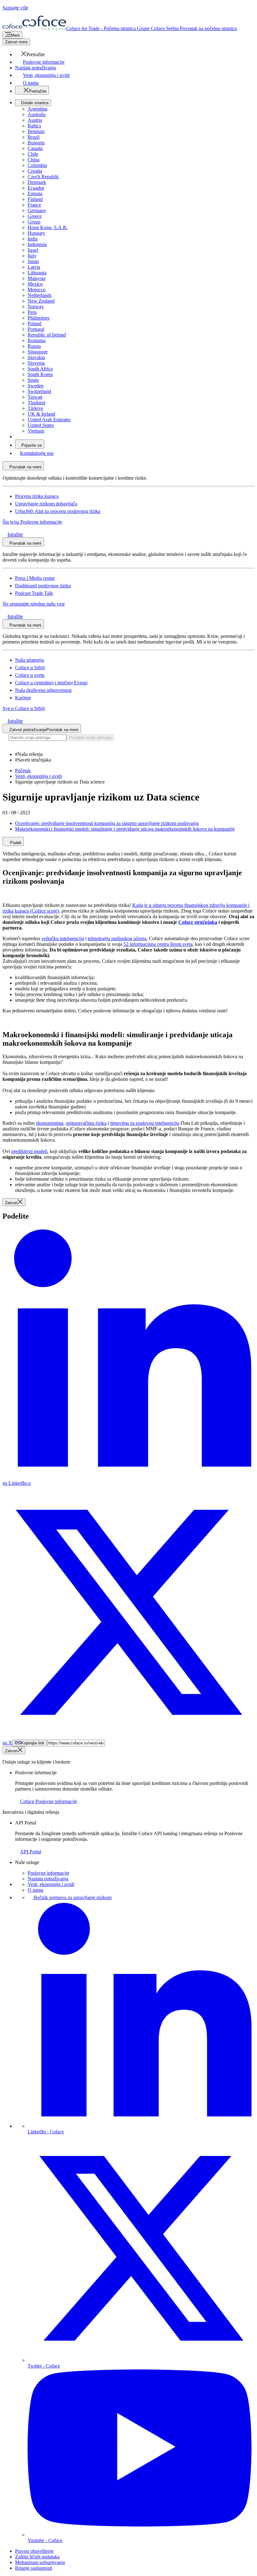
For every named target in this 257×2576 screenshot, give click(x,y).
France (34, 205)
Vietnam (36, 431)
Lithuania (37, 273)
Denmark (37, 182)
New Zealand (41, 301)
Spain (33, 380)
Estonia (35, 194)
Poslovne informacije (48, 1873)
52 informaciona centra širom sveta (158, 944)
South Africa (40, 369)
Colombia (37, 165)
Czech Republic (43, 177)
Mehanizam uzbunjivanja (40, 2562)
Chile (33, 154)
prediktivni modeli (29, 1151)
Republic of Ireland (47, 335)
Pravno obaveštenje (34, 2551)
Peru (32, 312)
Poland (34, 323)
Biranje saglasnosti (34, 2568)
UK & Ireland (41, 414)
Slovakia (36, 357)
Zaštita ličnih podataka (37, 2557)
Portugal (36, 329)
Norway (36, 307)
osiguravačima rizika (86, 1123)
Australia (37, 114)
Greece (35, 216)
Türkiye (35, 408)
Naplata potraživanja (48, 1879)
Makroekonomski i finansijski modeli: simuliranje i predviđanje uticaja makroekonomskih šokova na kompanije (125, 829)
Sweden (36, 386)
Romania (37, 340)
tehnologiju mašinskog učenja (117, 938)
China (34, 160)
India (33, 239)
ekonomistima (50, 1123)
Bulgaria (36, 143)
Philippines (39, 318)
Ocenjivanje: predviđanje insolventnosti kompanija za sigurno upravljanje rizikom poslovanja (107, 823)
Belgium (36, 131)
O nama (35, 1890)
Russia (34, 346)
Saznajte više (15, 8)
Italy (32, 256)
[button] (30, 54)
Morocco (37, 290)
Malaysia (37, 278)
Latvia (34, 267)
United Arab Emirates (49, 420)
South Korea (40, 374)
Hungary (36, 233)
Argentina (37, 109)
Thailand (36, 403)
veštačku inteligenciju (63, 938)
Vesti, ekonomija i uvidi (51, 1884)
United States (41, 425)
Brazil (34, 137)
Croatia (35, 171)
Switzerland (39, 391)
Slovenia (36, 363)
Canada (35, 148)
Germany (37, 210)
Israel (33, 250)
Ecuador (36, 188)
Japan (33, 261)
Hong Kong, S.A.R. (48, 227)
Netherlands (39, 295)
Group (34, 222)
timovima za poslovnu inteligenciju (145, 1123)
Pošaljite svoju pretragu (90, 738)
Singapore (38, 352)
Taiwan (35, 397)
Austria (35, 120)
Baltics (34, 126)
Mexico (35, 284)
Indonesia (37, 244)
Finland (35, 199)
